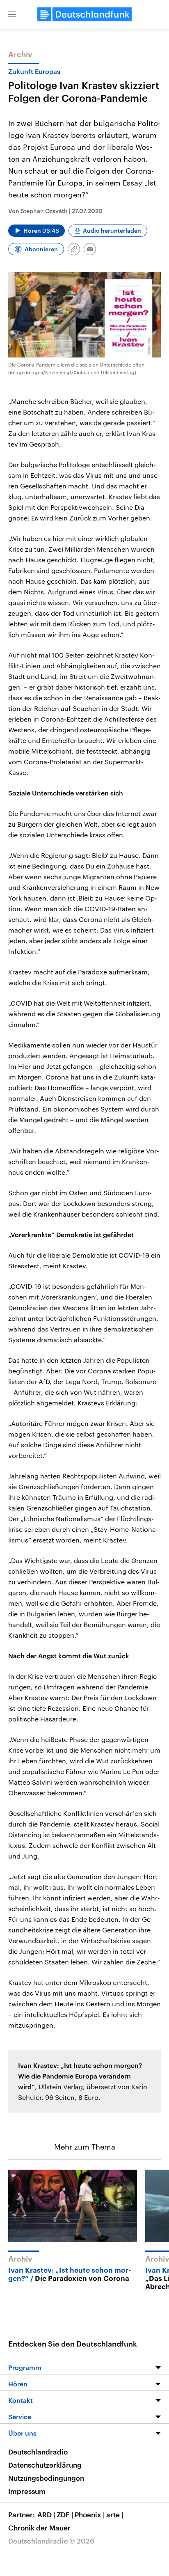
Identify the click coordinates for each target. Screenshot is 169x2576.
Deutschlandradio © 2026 (51, 2541)
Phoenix (90, 2514)
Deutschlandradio (38, 2452)
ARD (46, 2514)
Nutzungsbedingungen (46, 2478)
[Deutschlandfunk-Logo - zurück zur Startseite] (84, 14)
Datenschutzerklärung (45, 2465)
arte (115, 2514)
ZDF (65, 2514)
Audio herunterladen (112, 230)
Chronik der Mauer (39, 2528)
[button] (12, 14)
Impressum (27, 2491)
